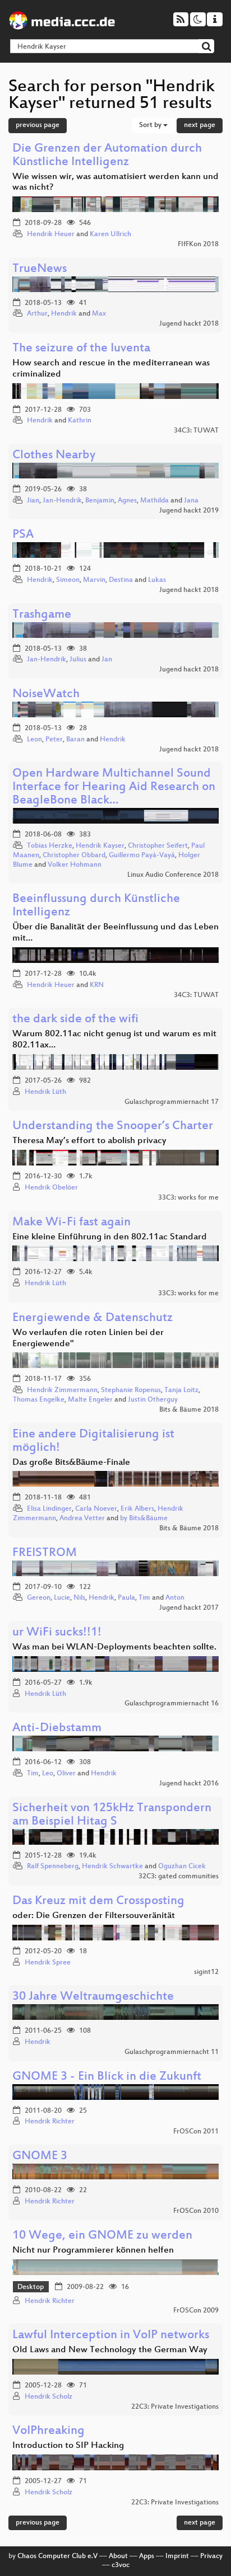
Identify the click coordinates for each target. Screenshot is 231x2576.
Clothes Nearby (54, 456)
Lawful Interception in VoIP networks (111, 2336)
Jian (33, 501)
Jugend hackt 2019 (189, 511)
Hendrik (64, 314)
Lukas (157, 580)
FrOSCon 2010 (196, 2211)
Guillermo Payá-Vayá (142, 855)
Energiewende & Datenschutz (93, 1318)
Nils (79, 1598)
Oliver (66, 1774)
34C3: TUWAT (196, 431)
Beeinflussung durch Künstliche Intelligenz (96, 906)
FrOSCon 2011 (196, 2132)
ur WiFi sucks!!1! (57, 1633)
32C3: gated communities (179, 1877)
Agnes (127, 501)
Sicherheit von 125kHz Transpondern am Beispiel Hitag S (112, 1815)
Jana (191, 501)
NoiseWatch (46, 695)
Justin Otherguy (153, 1400)
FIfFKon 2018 (198, 245)
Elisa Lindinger (49, 1509)
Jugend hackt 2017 (189, 1608)
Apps (147, 2556)
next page (200, 125)
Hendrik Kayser (100, 846)
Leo (48, 1774)
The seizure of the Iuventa (81, 349)
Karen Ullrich (110, 234)
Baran (75, 740)
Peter (54, 740)
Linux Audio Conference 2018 (173, 875)
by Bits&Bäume (144, 1519)
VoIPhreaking (48, 2431)
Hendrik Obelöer (51, 1188)
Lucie (62, 1598)
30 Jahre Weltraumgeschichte (93, 1997)
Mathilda (154, 501)
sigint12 (206, 1972)
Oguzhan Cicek (182, 1867)
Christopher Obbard (74, 855)
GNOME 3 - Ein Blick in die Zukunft (107, 2077)
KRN (97, 985)
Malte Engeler (90, 1400)
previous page (38, 125)
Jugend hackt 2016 (189, 1784)
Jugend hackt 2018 (189, 324)
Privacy (211, 2556)
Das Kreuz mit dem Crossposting (98, 1902)
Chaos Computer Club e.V (57, 2556)
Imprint (177, 2556)
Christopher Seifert (158, 846)
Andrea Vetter (82, 1519)
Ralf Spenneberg (53, 1867)
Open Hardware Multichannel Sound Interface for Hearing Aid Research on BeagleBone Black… (114, 788)
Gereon (39, 1598)
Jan (107, 660)
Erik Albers (137, 1509)
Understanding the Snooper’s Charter (113, 1127)
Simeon (68, 580)
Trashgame (42, 615)
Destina (121, 580)
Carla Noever (96, 1509)
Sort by (151, 125)
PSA (23, 535)
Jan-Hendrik (62, 501)
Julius (78, 660)
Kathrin (80, 421)
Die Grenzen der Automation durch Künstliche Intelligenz (107, 156)
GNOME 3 (40, 2157)
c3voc (121, 2565)
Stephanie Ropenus (131, 1390)
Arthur (37, 314)
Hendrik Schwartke (112, 1867)
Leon (34, 740)
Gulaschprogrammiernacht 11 (172, 2052)
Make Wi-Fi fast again (71, 1223)
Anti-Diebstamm (57, 1729)
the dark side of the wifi (75, 1020)
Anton (175, 1598)
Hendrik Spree (48, 1963)
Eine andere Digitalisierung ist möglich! (93, 1442)
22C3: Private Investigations (175, 2407)
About (118, 2556)
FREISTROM (45, 1553)
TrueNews (40, 269)
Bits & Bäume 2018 (189, 1410)
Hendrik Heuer (51, 234)
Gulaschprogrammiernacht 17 (172, 1102)
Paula (126, 1598)
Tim (144, 1598)
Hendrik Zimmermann (62, 1390)
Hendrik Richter (50, 2122)
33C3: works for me (188, 1198)
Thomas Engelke (39, 1400)
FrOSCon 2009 (196, 2311)
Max (99, 314)
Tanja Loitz (181, 1390)
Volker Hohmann (75, 865)
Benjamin (100, 501)
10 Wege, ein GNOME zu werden (102, 2236)
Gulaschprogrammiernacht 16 (172, 1704)
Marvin (94, 580)
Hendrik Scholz (48, 2397)
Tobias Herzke (50, 846)
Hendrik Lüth (45, 1092)
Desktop (31, 2287)
